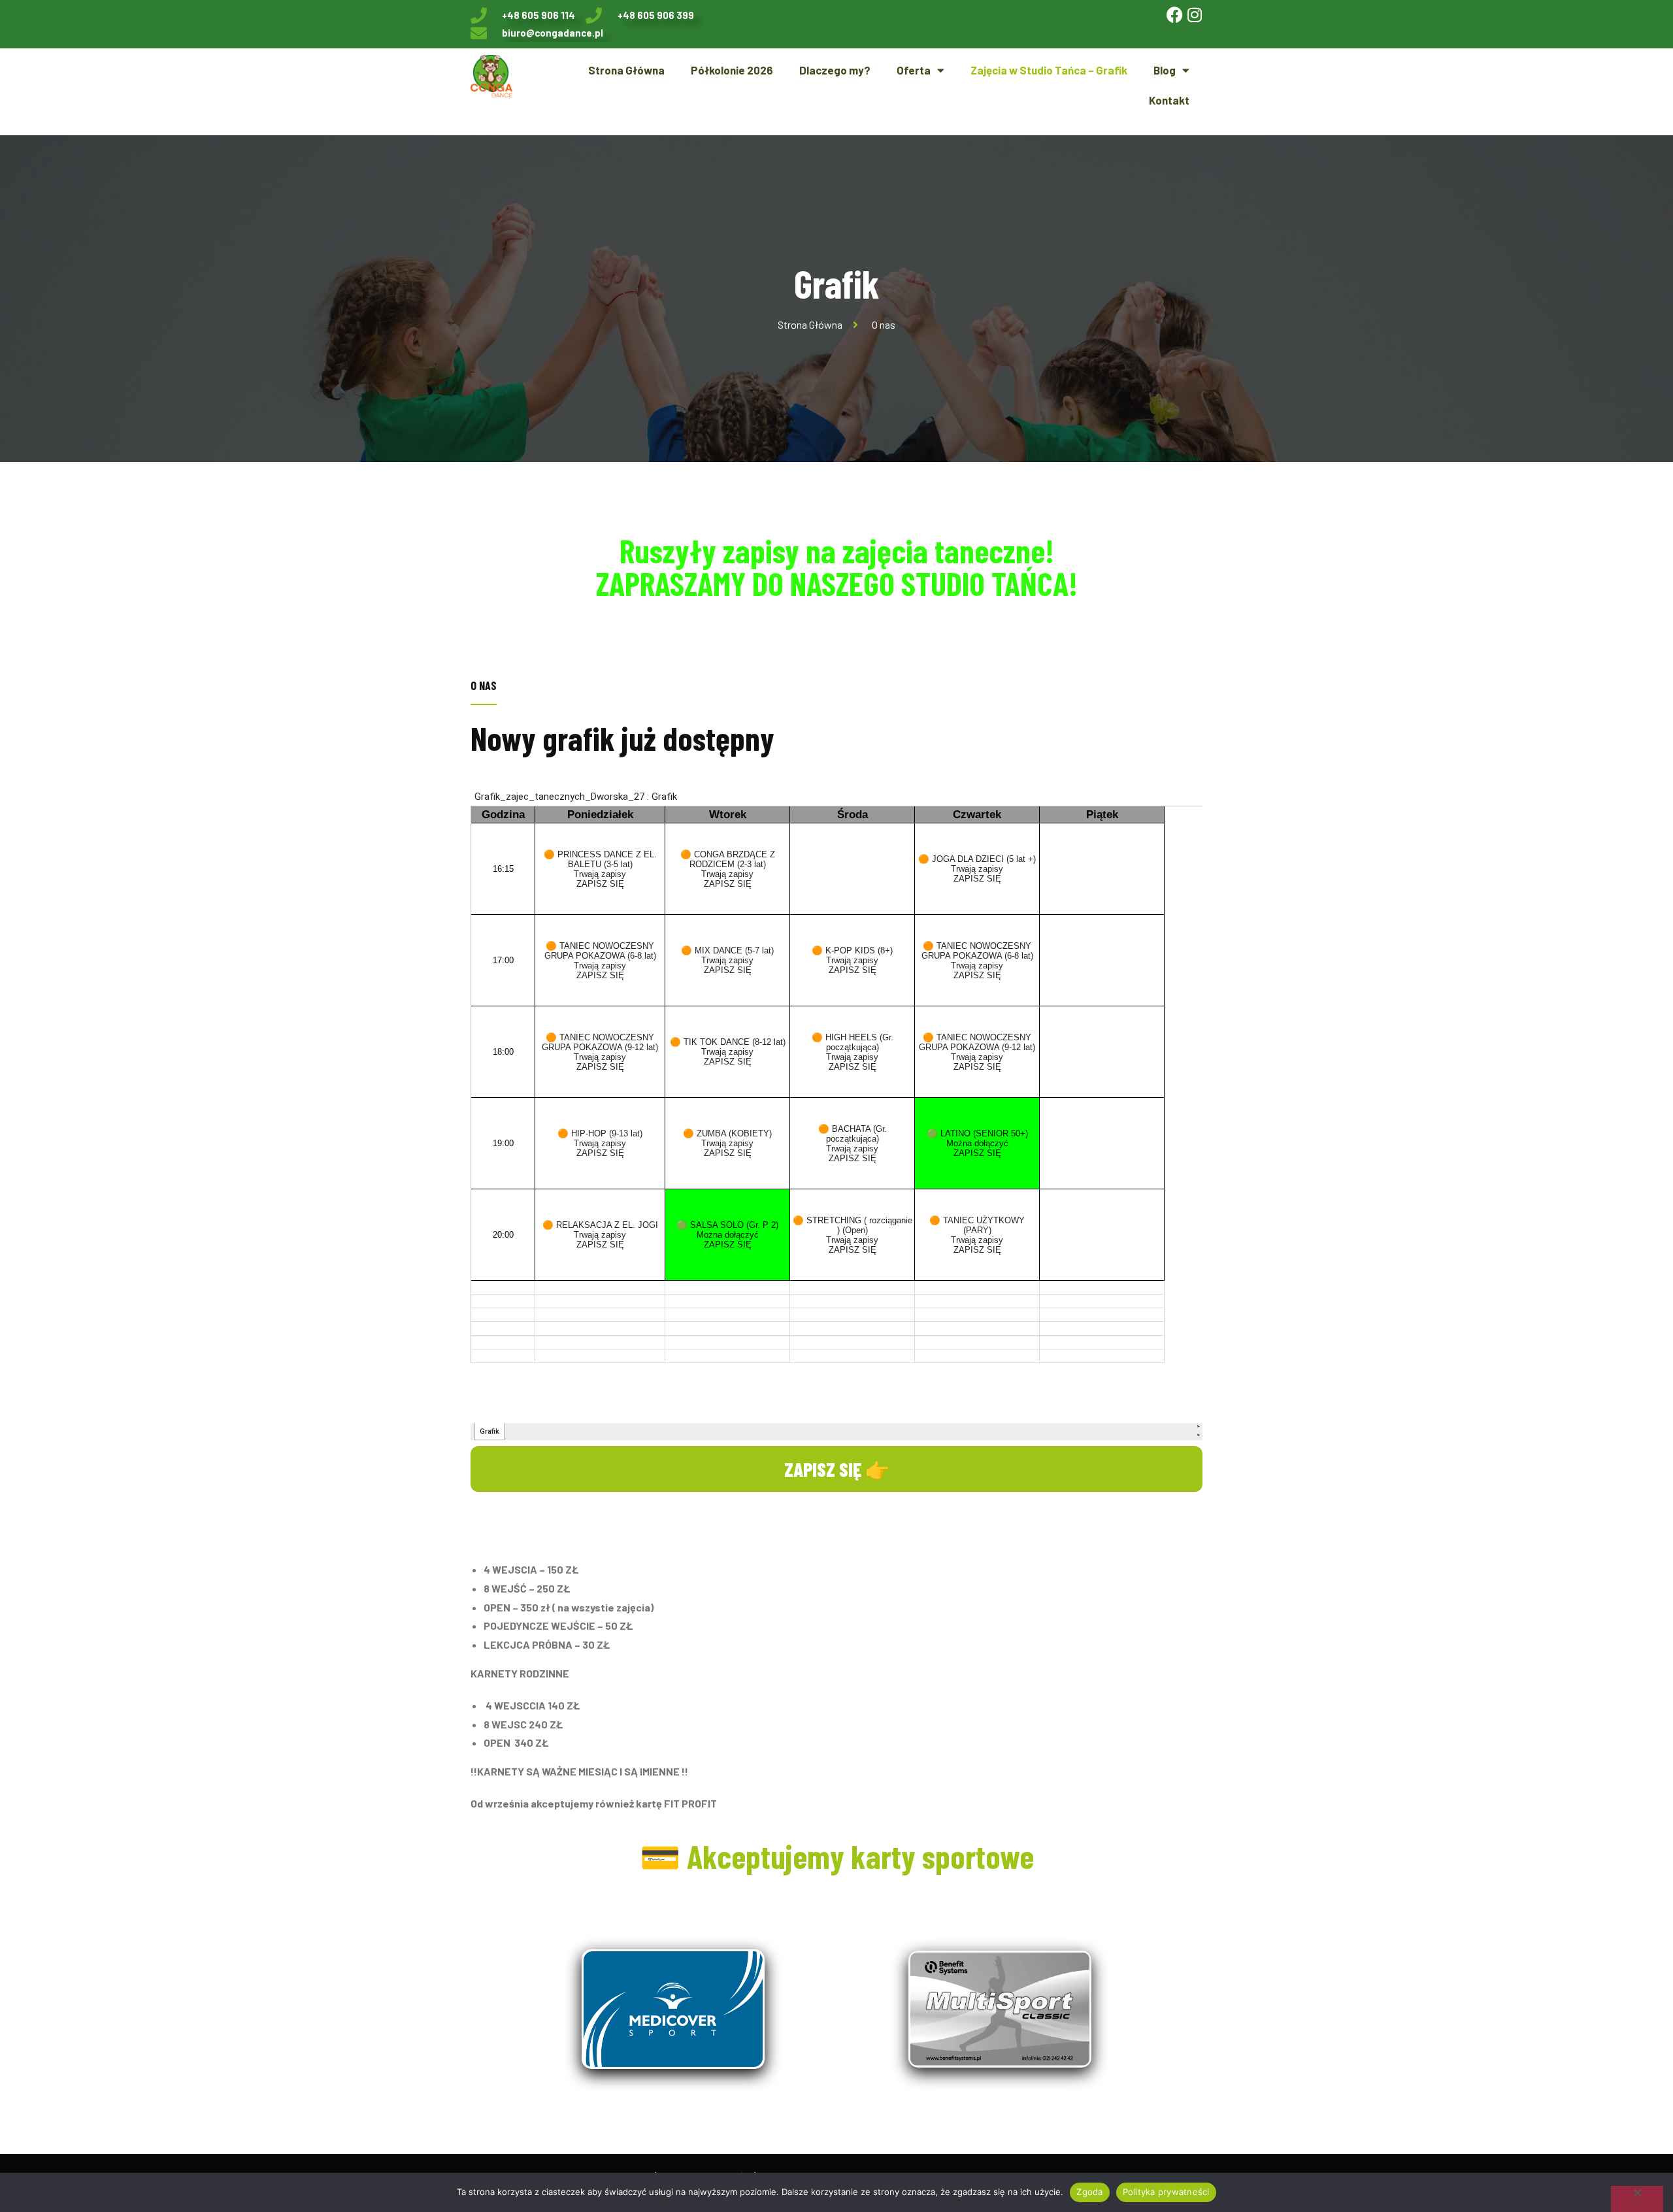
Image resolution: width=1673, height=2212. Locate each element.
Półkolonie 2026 (732, 70)
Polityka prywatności (1166, 2192)
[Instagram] (1194, 15)
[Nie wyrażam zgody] (1637, 2199)
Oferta (914, 70)
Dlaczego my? (835, 70)
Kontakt (1169, 100)
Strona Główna (626, 70)
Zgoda (1089, 2192)
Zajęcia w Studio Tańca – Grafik (1049, 70)
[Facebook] (1175, 15)
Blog (1165, 70)
